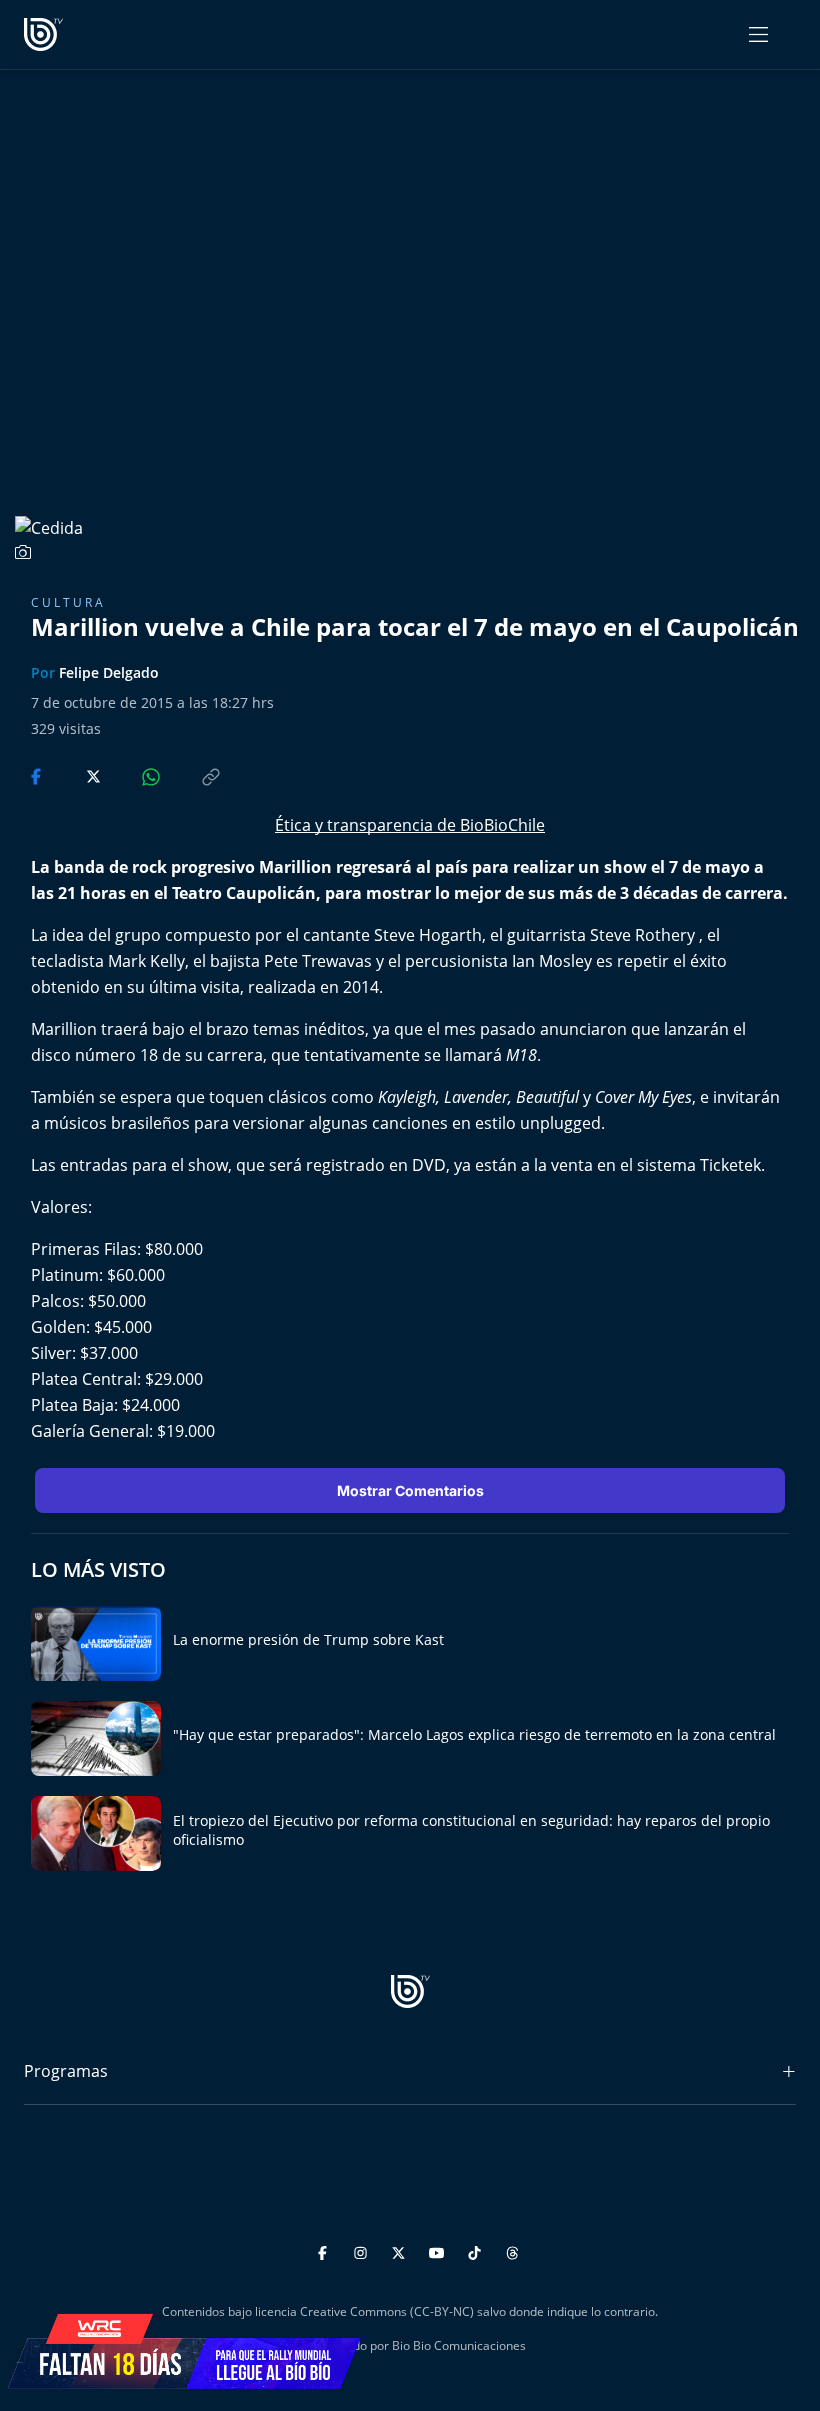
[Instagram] (363, 2249)
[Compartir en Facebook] (38, 775)
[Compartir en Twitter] (74, 775)
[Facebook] (325, 2249)
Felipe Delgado (109, 672)
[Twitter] (401, 2249)
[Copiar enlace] (192, 775)
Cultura (68, 602)
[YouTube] (439, 2249)
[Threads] (512, 2249)
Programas (66, 2071)
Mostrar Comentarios (410, 1490)
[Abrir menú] (758, 34)
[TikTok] (477, 2249)
